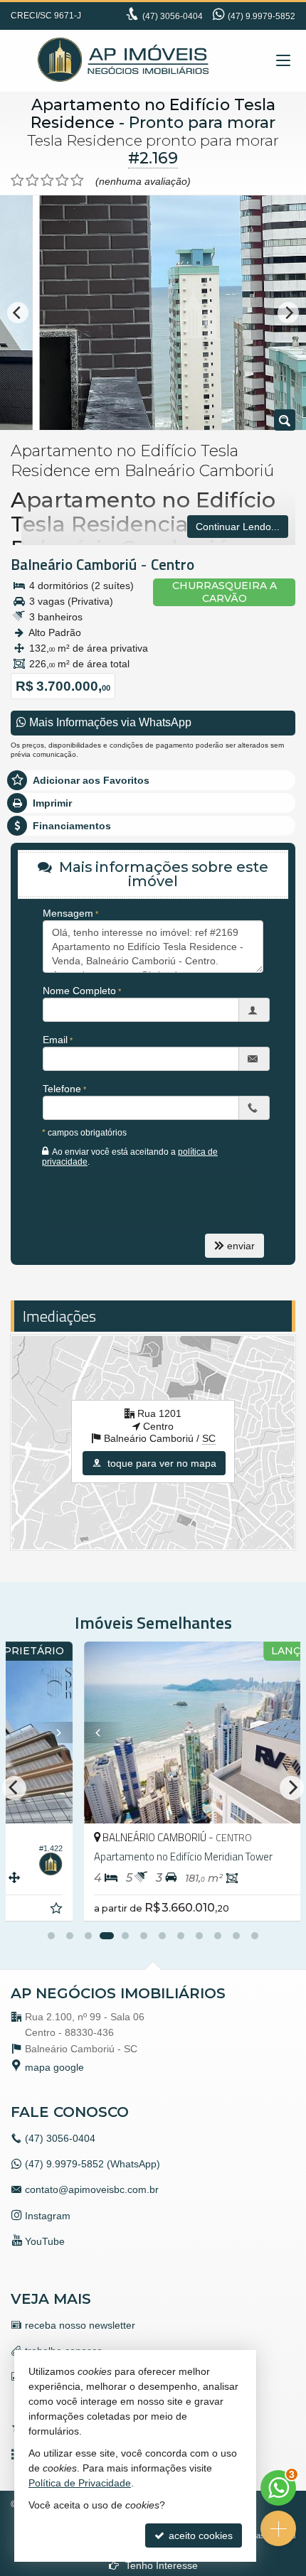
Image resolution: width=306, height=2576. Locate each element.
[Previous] (18, 313)
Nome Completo (79, 991)
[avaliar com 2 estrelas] (32, 180)
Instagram (48, 2216)
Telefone (62, 1089)
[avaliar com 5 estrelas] (77, 180)
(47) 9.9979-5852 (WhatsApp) (93, 2164)
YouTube (45, 2241)
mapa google (54, 2067)
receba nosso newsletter (80, 2325)
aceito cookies (199, 2535)
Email (55, 1040)
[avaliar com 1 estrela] (17, 180)
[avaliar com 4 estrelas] (62, 180)
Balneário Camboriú (74, 564)
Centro (173, 564)
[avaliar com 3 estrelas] (47, 180)
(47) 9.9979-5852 (262, 16)
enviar (241, 1246)
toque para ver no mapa (160, 1463)
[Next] (288, 313)
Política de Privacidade (80, 2483)
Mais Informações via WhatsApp (109, 722)
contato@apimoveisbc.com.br (92, 2189)
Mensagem (68, 913)
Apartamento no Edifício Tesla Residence (153, 114)
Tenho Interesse (160, 2565)
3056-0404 (173, 16)
